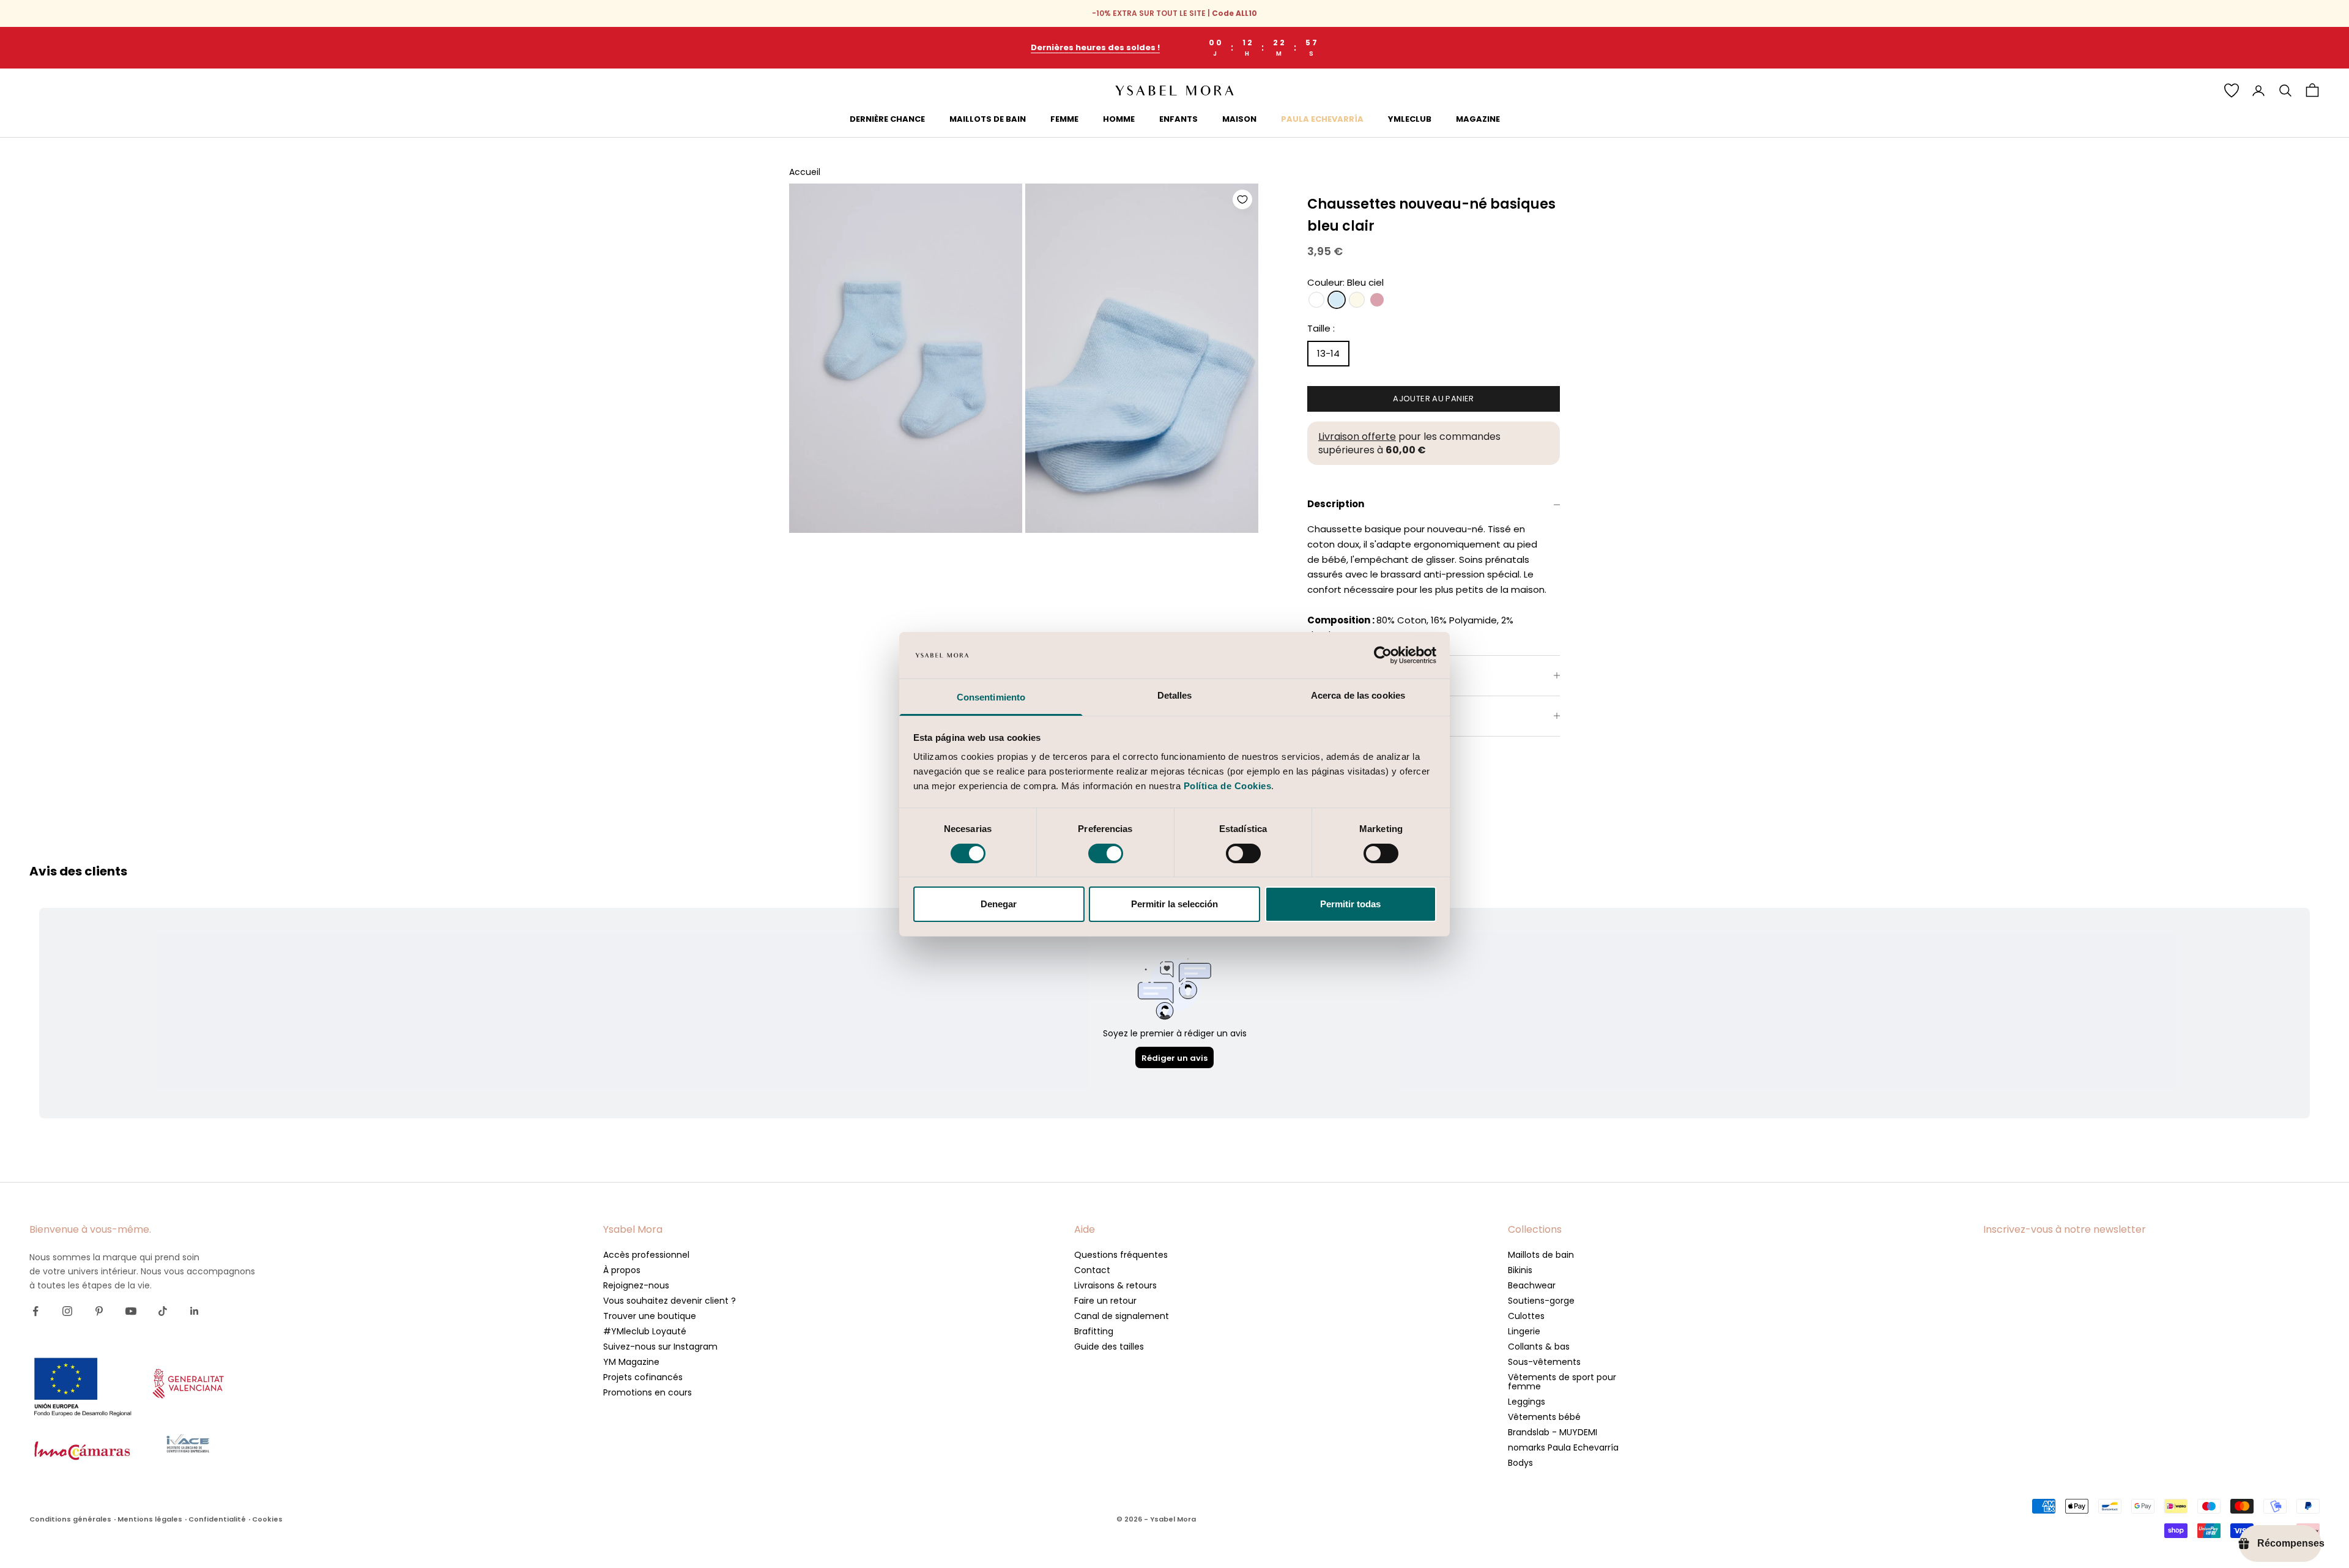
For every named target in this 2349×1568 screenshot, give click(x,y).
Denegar (999, 904)
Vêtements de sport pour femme (1562, 1382)
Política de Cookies (1228, 786)
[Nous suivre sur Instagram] (67, 1311)
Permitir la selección (1174, 904)
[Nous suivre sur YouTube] (131, 1311)
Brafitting (1094, 1331)
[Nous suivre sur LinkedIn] (195, 1311)
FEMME (1064, 119)
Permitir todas (1350, 904)
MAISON (1239, 119)
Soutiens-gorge (1541, 1301)
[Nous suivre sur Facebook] (35, 1311)
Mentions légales (150, 1519)
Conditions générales (70, 1519)
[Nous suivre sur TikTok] (163, 1311)
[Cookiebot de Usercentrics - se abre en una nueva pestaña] (1383, 655)
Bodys (1520, 1463)
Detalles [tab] (1175, 695)
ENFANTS (1178, 119)
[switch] (1106, 853)
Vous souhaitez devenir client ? (670, 1301)
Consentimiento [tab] (991, 697)
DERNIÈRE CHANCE (887, 119)
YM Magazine (631, 1362)
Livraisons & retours (1115, 1285)
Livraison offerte (1357, 437)
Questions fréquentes (1121, 1255)
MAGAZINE (1478, 119)
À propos (622, 1270)
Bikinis (1520, 1270)
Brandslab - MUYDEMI (1553, 1432)
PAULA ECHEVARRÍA (1322, 119)
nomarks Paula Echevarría (1563, 1447)
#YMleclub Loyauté (645, 1331)
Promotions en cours (648, 1392)
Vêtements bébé (1544, 1417)
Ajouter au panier (1434, 399)
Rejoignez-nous (636, 1285)
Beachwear (1532, 1285)
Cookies (267, 1519)
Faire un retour (1105, 1301)
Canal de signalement (1122, 1316)
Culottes (1526, 1316)
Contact (1092, 1270)
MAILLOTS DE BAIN (988, 119)
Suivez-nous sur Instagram (660, 1347)
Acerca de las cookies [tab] (1358, 695)
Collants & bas (1539, 1347)
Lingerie (1524, 1331)
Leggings (1527, 1402)
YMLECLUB (1410, 119)
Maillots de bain (1541, 1255)
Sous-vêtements (1544, 1362)
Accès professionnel (646, 1255)
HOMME (1119, 119)
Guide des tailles (1109, 1347)
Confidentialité (217, 1519)
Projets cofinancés (643, 1377)
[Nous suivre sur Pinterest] (99, 1311)
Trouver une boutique (650, 1316)
